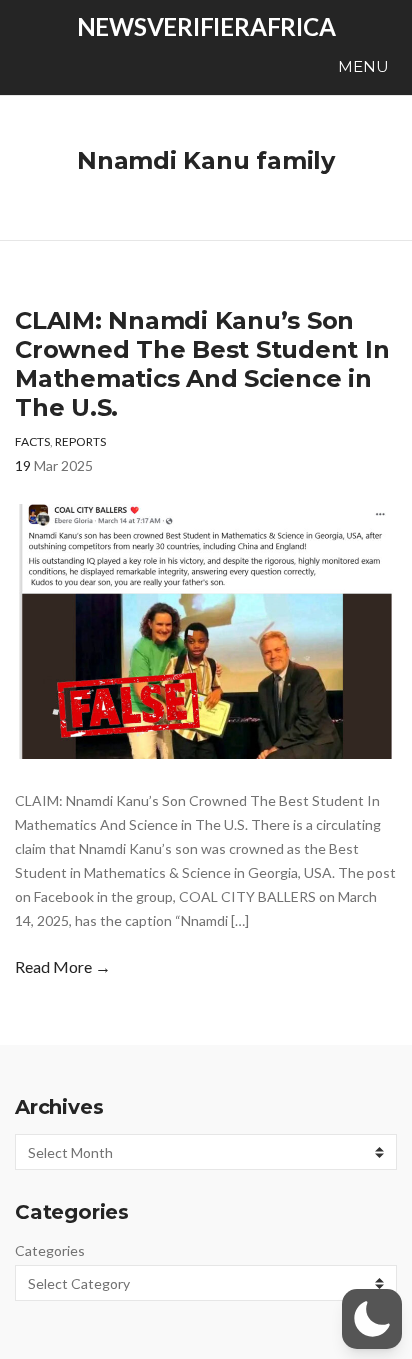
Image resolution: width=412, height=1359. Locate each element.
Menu (361, 66)
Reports (80, 441)
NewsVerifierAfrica (206, 26)
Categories (50, 1250)
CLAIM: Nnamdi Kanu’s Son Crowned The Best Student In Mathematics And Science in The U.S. (202, 364)
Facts (32, 441)
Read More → (63, 966)
